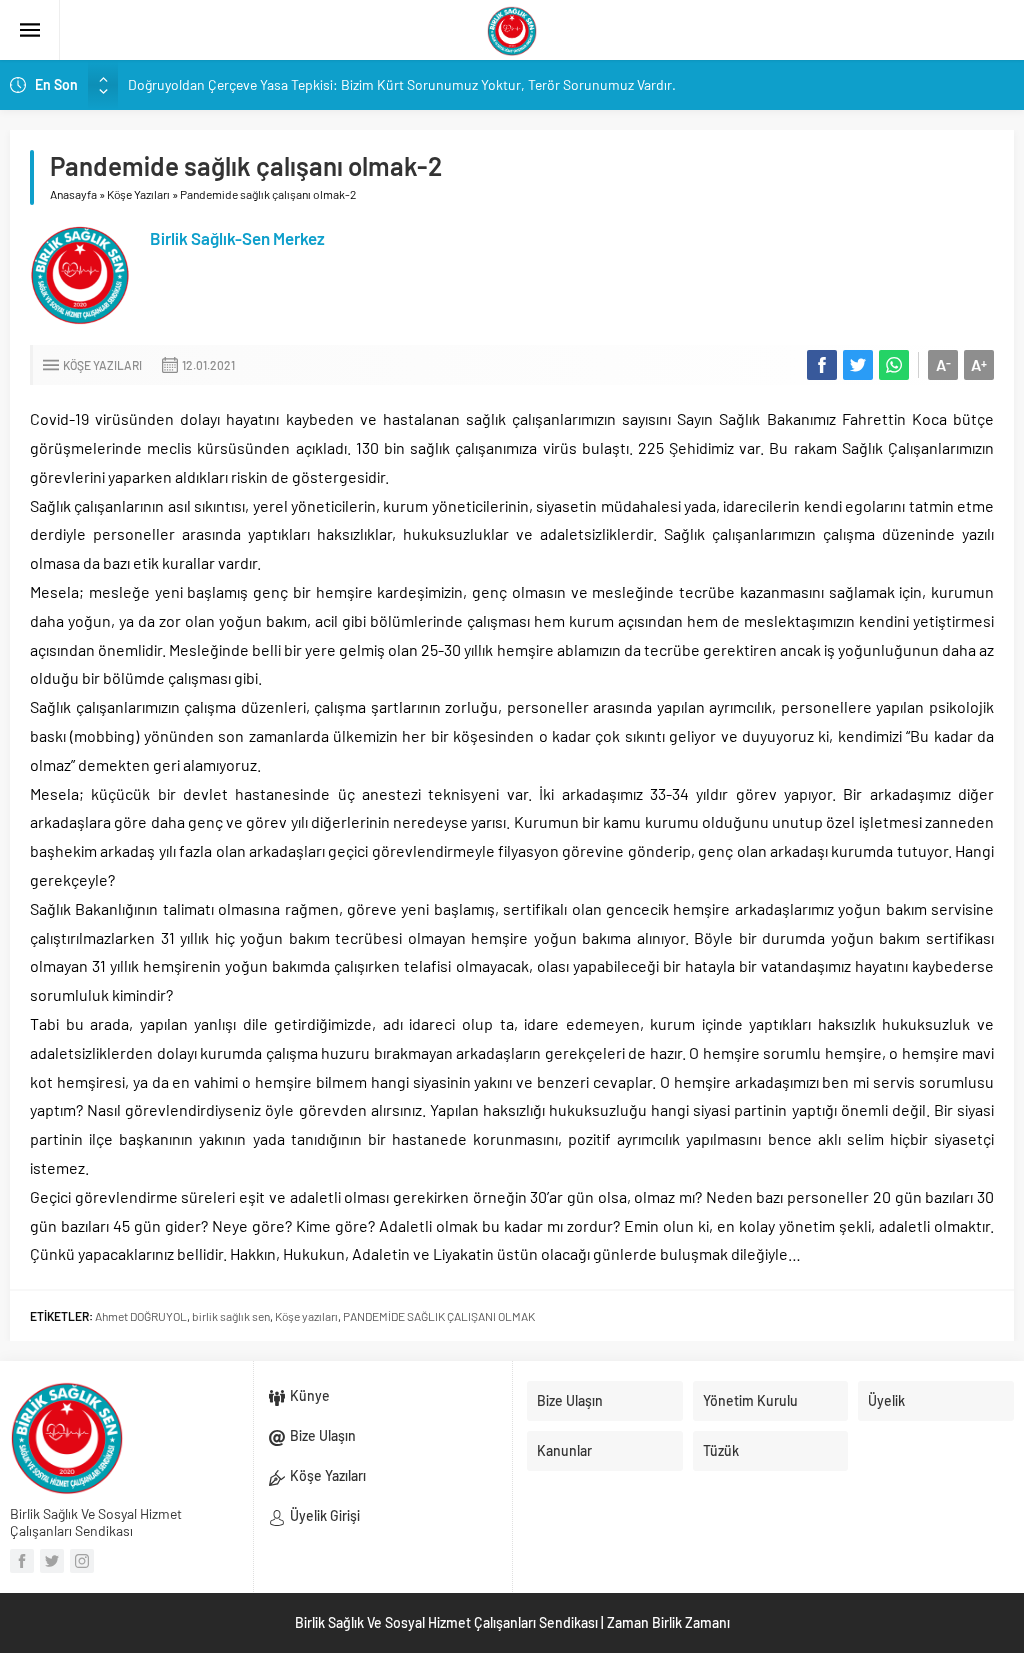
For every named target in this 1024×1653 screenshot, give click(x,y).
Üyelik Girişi (325, 1515)
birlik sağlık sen (231, 1316)
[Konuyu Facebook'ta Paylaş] (822, 365)
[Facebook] (22, 1561)
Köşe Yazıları (138, 194)
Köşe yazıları (306, 1316)
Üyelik (886, 1400)
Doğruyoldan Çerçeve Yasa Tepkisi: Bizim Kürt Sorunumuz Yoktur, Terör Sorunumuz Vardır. (402, 84)
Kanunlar (564, 1450)
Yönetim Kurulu (750, 1400)
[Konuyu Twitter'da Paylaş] (858, 365)
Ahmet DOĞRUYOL (141, 1316)
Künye (310, 1395)
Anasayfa (73, 194)
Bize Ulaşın (323, 1435)
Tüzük (721, 1450)
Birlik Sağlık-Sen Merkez (237, 238)
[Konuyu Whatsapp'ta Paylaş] (894, 365)
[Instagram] (82, 1561)
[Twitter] (52, 1561)
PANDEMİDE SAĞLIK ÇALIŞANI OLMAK (439, 1316)
